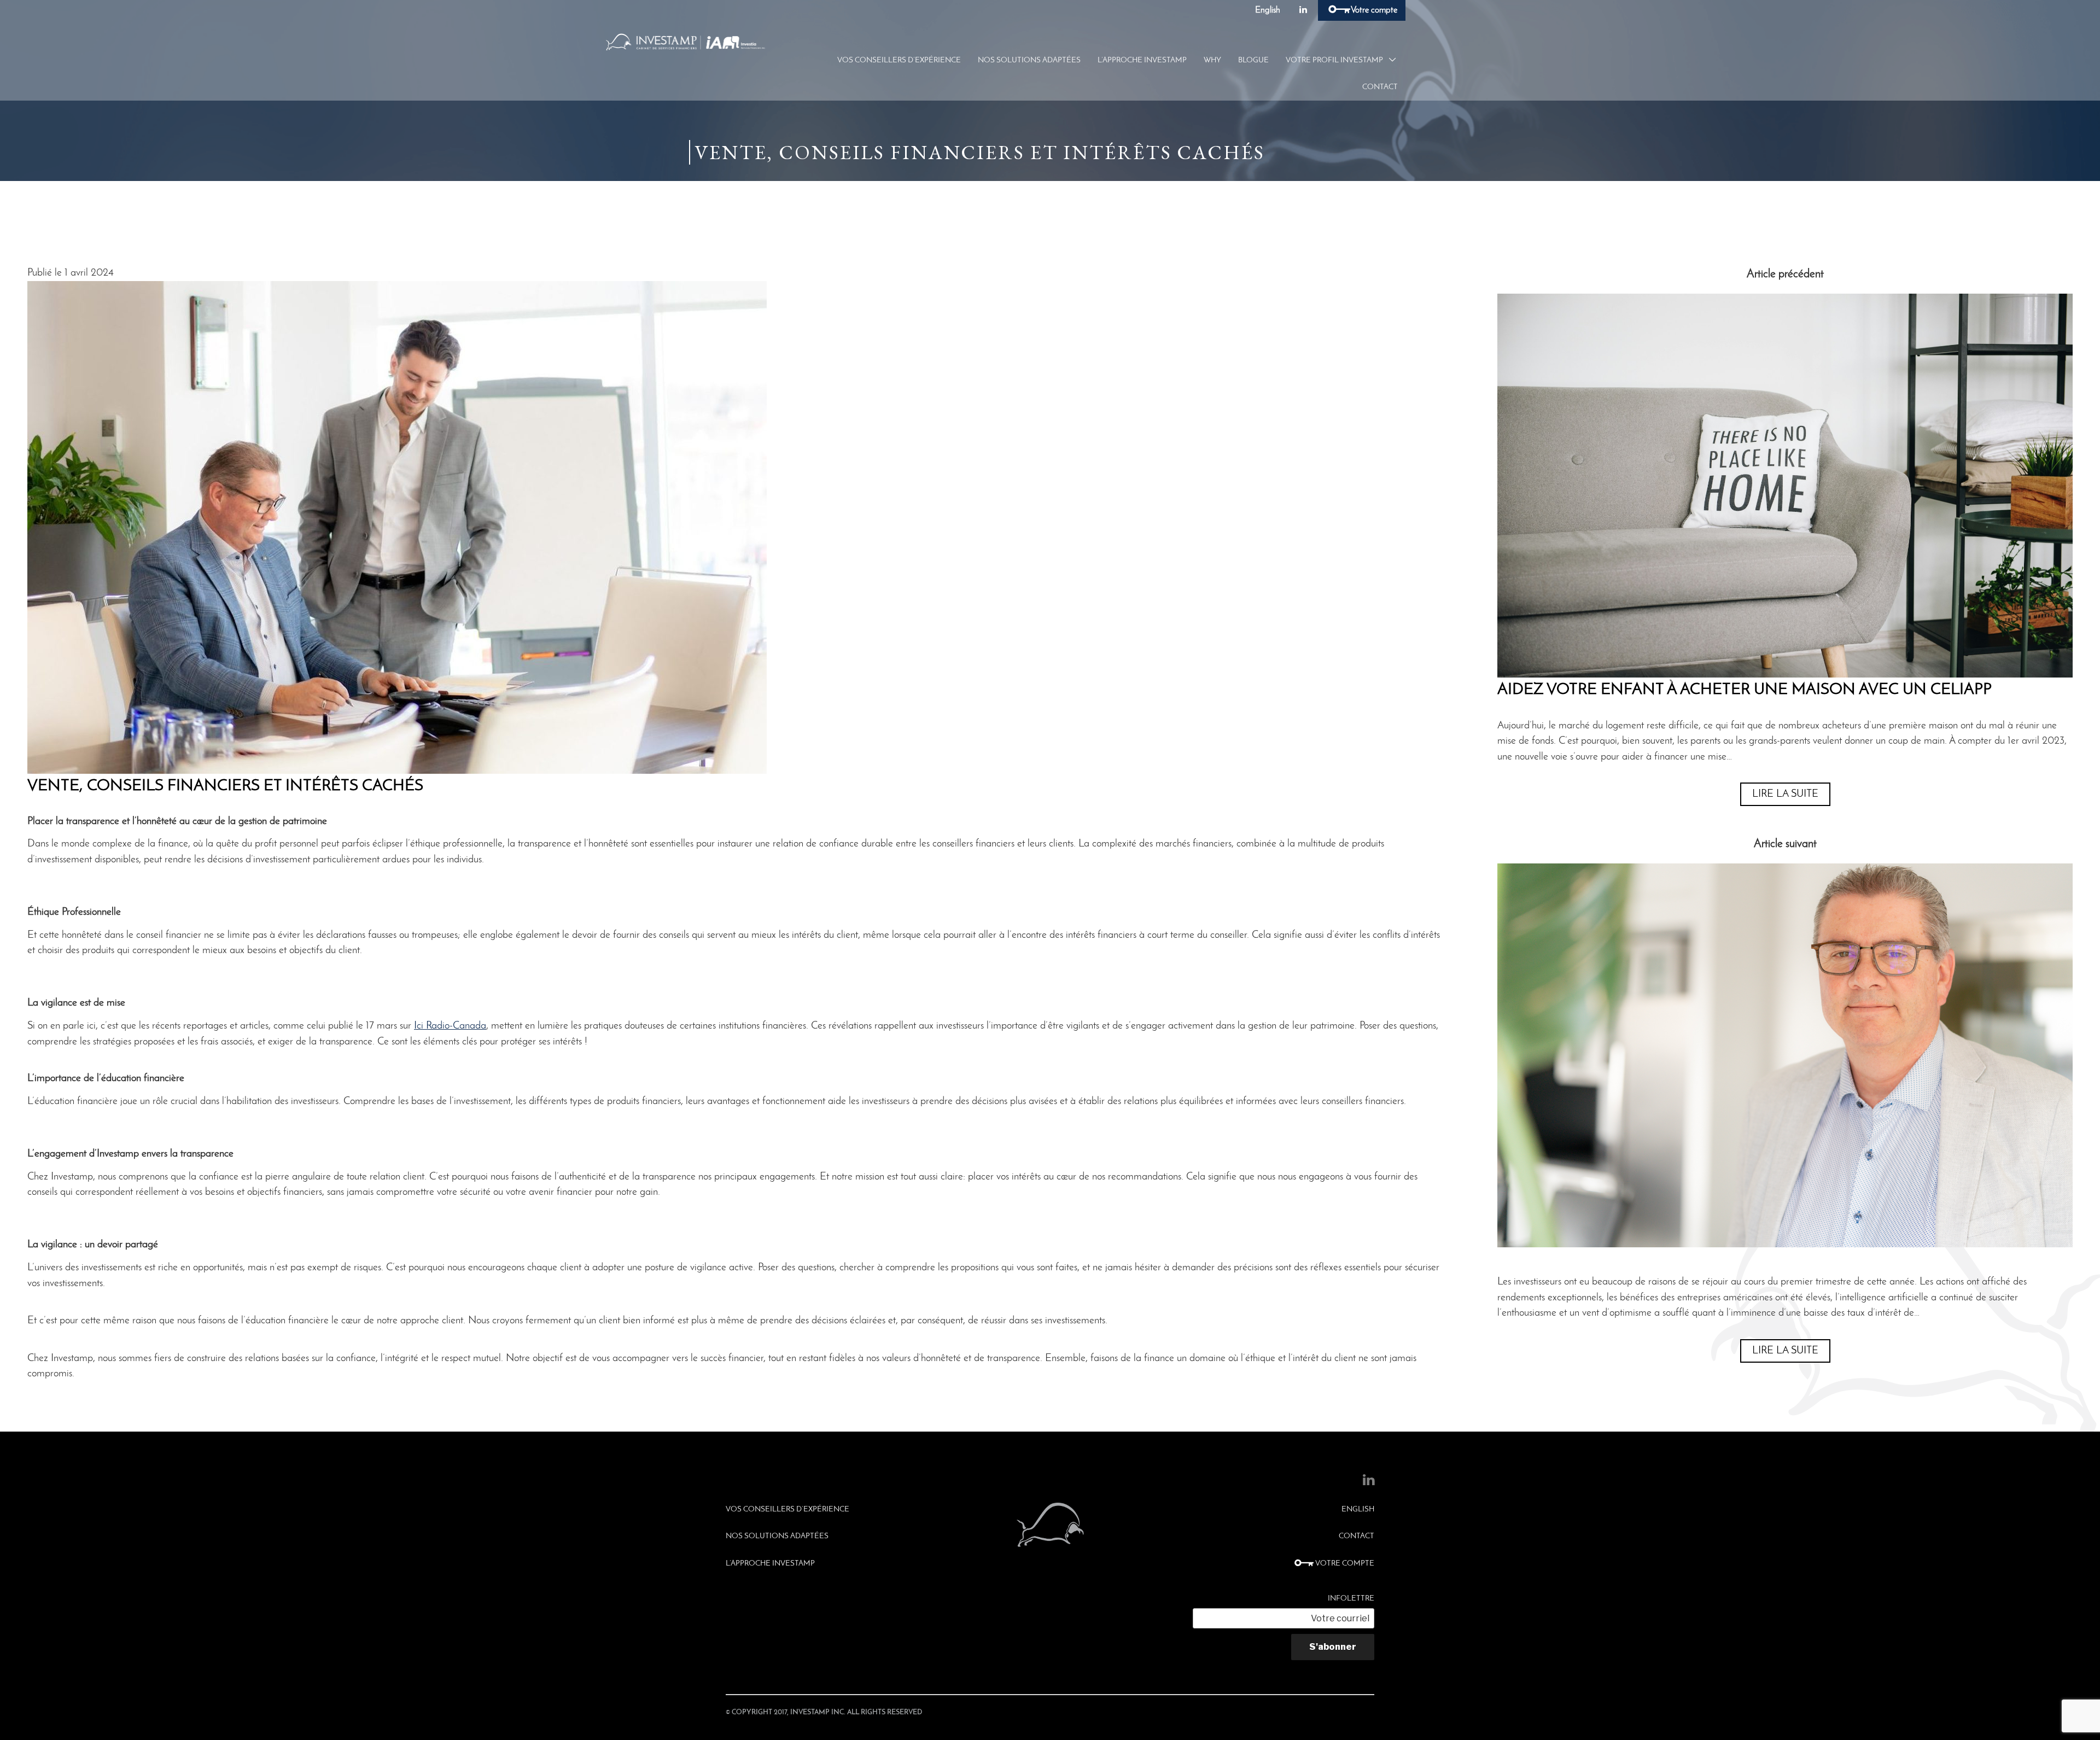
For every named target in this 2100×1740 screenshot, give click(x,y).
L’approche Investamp (1142, 60)
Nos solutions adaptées (1029, 60)
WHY (1212, 60)
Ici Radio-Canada (450, 1026)
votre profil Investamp (1334, 60)
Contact (1380, 87)
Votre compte (1373, 10)
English (1268, 10)
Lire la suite (1785, 794)
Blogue (1253, 60)
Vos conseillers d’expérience (899, 60)
